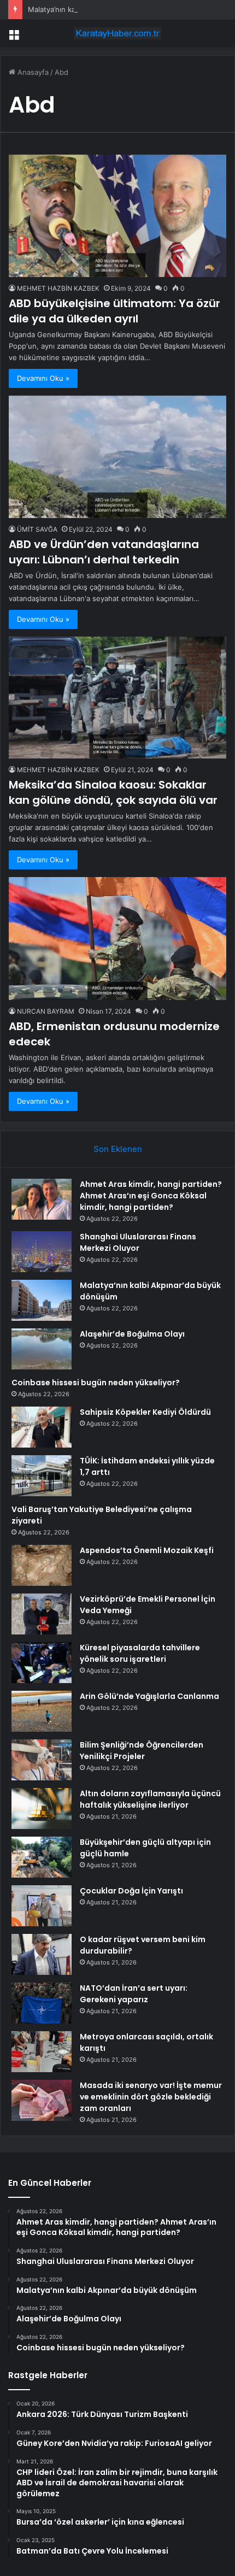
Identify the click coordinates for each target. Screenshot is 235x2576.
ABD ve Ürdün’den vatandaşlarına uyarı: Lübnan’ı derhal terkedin (104, 552)
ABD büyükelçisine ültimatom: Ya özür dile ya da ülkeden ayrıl (114, 311)
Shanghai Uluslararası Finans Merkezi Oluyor (138, 1242)
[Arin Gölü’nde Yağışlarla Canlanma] (42, 1711)
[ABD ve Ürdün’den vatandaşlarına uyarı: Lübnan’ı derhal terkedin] (117, 457)
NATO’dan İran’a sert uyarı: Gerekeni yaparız (134, 1994)
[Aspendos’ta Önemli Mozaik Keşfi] (42, 1565)
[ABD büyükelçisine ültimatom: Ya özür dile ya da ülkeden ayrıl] (117, 216)
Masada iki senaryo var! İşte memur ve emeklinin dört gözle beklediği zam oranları (151, 2097)
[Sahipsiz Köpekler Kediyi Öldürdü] (42, 1427)
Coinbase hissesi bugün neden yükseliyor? (96, 1383)
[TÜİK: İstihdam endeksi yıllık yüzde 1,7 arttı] (42, 1476)
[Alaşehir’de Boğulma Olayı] (42, 1349)
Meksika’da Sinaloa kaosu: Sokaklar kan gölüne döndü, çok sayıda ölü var (113, 792)
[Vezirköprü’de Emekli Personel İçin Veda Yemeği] (42, 1614)
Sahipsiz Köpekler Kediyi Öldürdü (145, 1412)
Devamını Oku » (43, 378)
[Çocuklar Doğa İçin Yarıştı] (42, 1906)
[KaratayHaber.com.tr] (117, 33)
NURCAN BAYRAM (46, 1011)
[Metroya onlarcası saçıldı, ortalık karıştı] (42, 2052)
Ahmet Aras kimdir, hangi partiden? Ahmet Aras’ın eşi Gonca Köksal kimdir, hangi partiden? (151, 1196)
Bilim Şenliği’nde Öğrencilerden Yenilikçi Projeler (142, 1751)
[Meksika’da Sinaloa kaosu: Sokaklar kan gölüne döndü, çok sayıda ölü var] (117, 698)
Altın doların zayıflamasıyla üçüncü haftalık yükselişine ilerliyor (150, 1799)
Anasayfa (32, 72)
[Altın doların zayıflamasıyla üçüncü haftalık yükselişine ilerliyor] (42, 1809)
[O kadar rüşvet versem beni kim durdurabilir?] (42, 1954)
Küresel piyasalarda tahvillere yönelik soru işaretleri (140, 1653)
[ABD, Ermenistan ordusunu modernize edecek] (117, 939)
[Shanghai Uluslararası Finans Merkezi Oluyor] (42, 1252)
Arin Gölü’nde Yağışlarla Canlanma (149, 1696)
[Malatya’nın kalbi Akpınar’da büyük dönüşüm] (42, 1300)
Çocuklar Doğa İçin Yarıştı (131, 1891)
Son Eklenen (118, 1149)
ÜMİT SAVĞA (37, 529)
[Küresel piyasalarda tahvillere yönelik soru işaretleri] (42, 1663)
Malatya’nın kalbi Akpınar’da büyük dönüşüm (102, 9)
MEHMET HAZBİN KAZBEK (58, 288)
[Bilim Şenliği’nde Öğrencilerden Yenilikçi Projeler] (42, 1760)
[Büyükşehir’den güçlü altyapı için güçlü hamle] (42, 1857)
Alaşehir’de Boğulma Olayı (132, 1334)
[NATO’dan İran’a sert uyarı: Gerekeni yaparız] (42, 2003)
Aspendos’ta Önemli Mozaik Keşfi (147, 1550)
